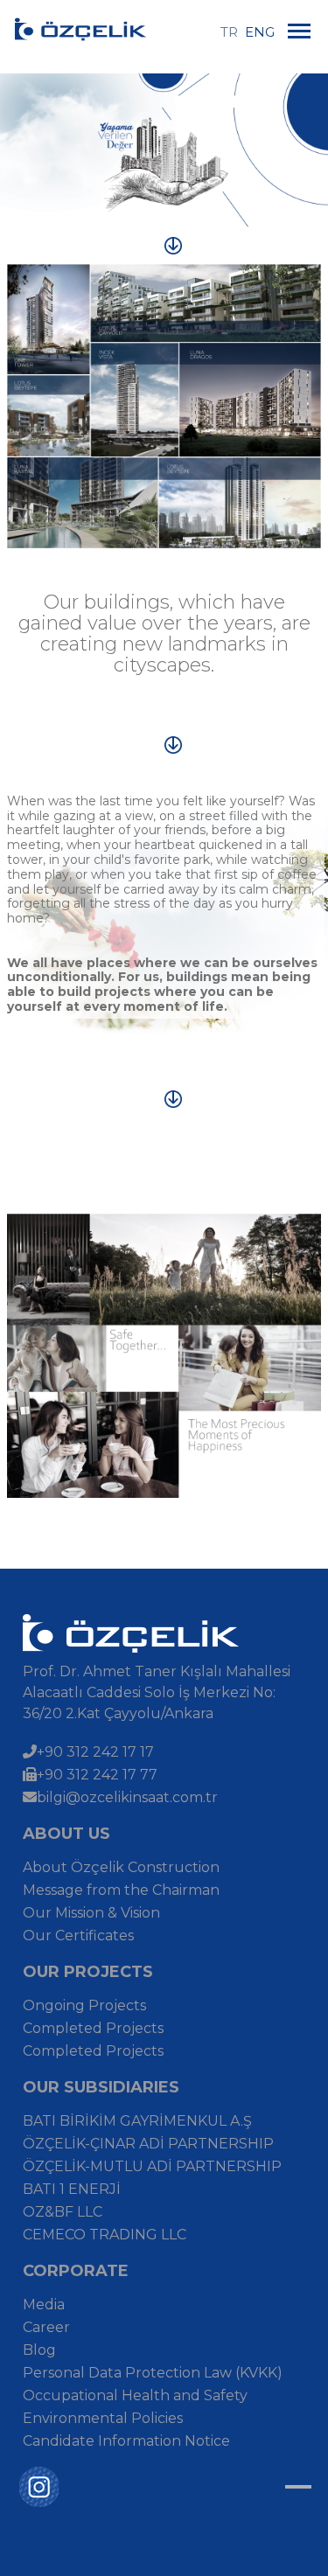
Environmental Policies (103, 2418)
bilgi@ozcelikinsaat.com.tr (127, 1797)
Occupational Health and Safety (135, 2395)
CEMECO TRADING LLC (105, 2235)
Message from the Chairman (121, 1890)
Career (46, 2327)
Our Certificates (78, 1935)
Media (44, 2304)
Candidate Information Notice (126, 2441)
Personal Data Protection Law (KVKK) (153, 2373)
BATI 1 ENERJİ (72, 2189)
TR (231, 32)
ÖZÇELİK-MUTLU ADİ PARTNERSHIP (152, 2166)
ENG (260, 32)
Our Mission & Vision (91, 1913)
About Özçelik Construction (121, 1867)
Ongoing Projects (84, 2005)
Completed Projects (93, 2028)
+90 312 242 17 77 (97, 1775)
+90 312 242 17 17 (95, 1752)
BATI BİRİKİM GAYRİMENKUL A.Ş (137, 2121)
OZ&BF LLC (63, 2212)
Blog (39, 2350)
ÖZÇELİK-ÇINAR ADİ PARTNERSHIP (148, 2144)
